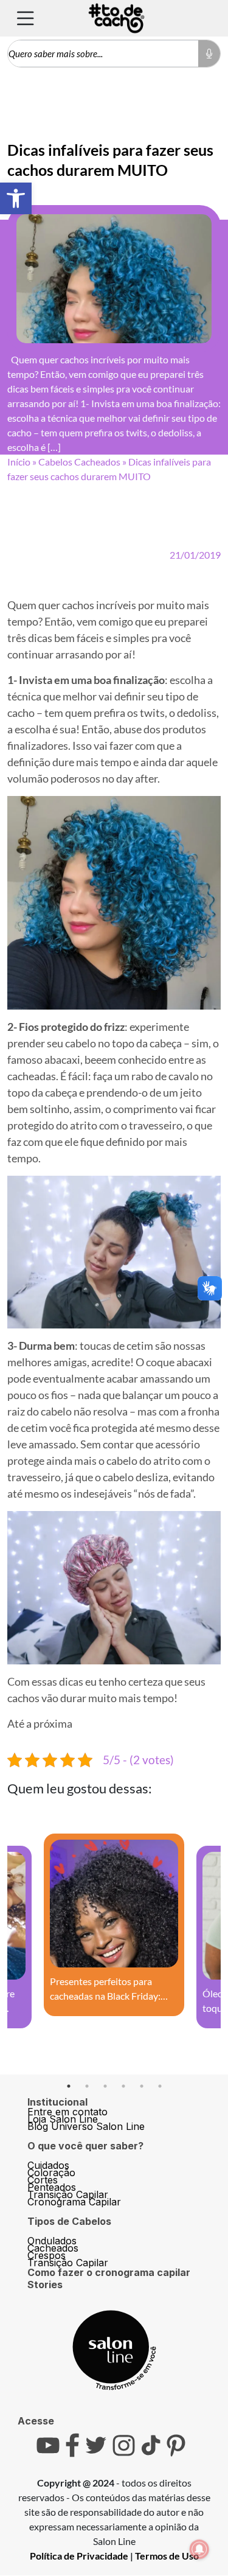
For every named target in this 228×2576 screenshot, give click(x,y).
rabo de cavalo (165, 1076)
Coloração (51, 2173)
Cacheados (53, 2248)
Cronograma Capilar (74, 2202)
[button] (16, 198)
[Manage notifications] (199, 2549)
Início (19, 462)
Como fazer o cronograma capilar (109, 2272)
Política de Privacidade (79, 2556)
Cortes (43, 2180)
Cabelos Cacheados (79, 462)
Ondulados (52, 2241)
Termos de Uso (167, 2556)
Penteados (52, 2187)
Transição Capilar (68, 2194)
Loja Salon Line (63, 2119)
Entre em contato (67, 2112)
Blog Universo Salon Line (86, 2126)
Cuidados (48, 2165)
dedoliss (197, 713)
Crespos (47, 2255)
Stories (45, 2285)
